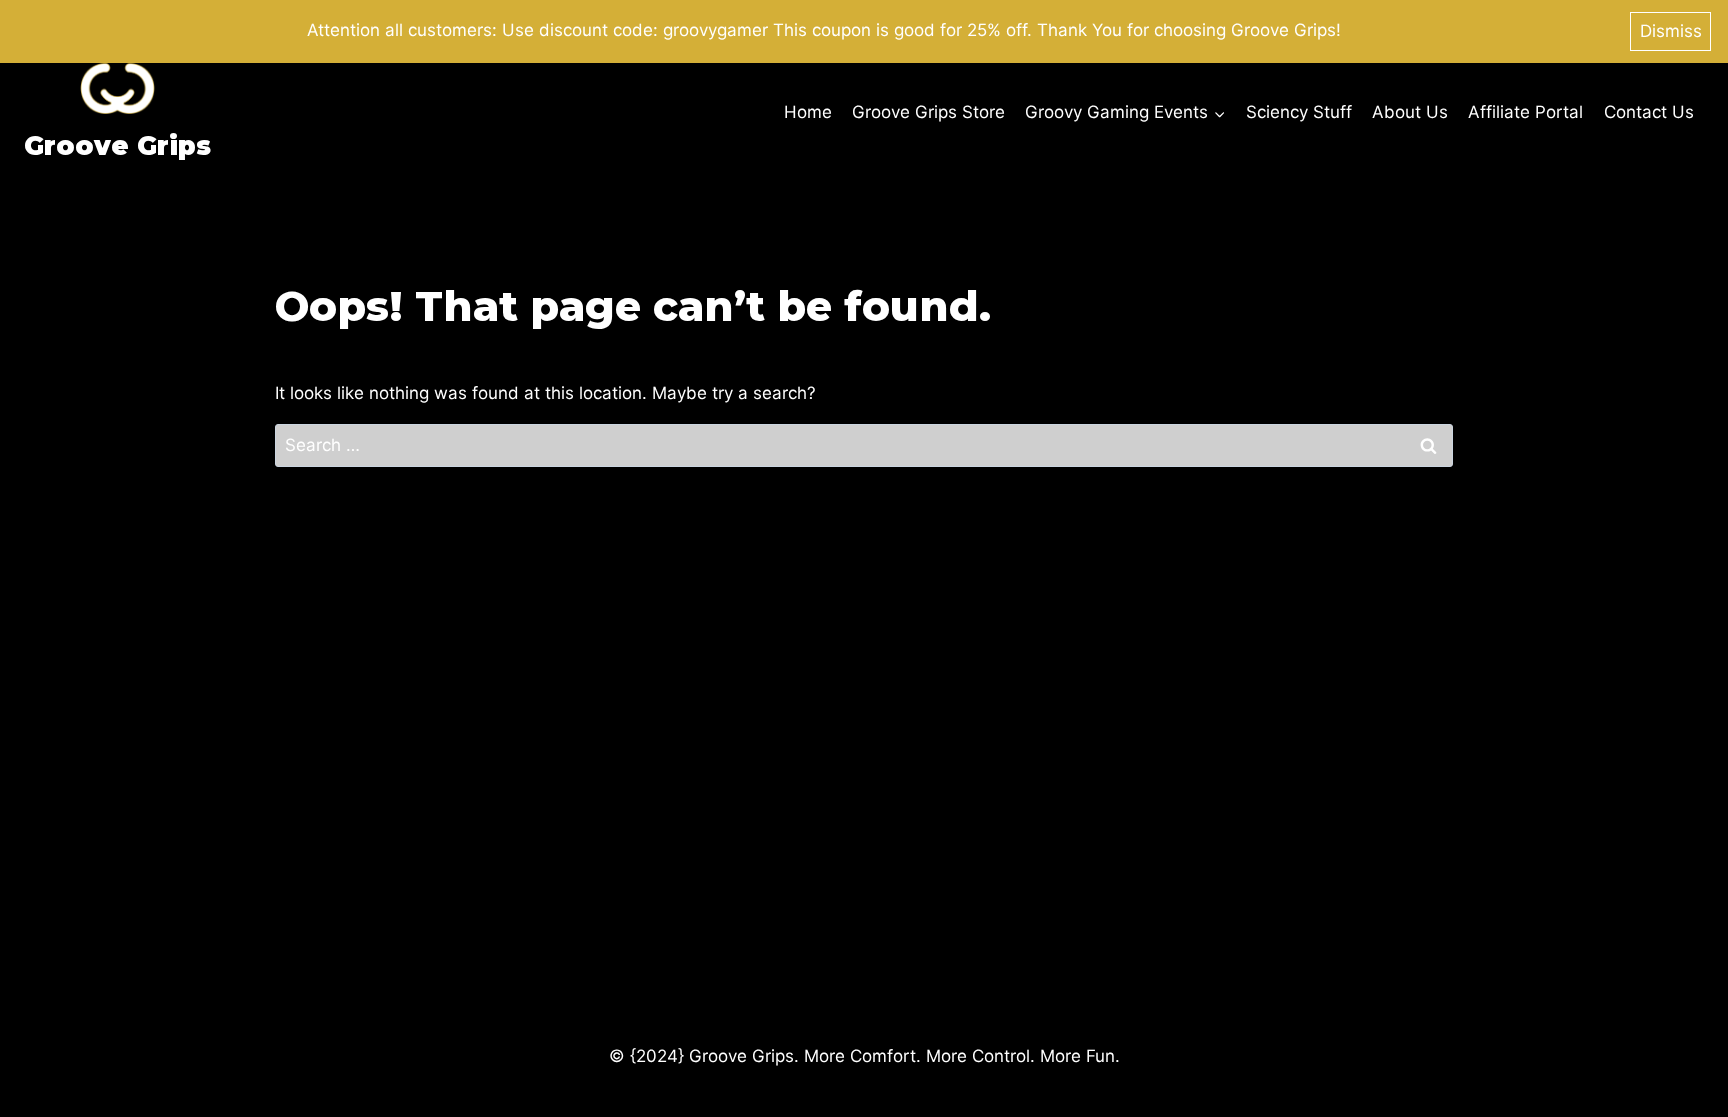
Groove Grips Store (928, 112)
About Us (1410, 112)
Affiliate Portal (1525, 112)
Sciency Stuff (1299, 112)
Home (808, 112)
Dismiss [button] (1671, 31)
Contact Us (1649, 112)
